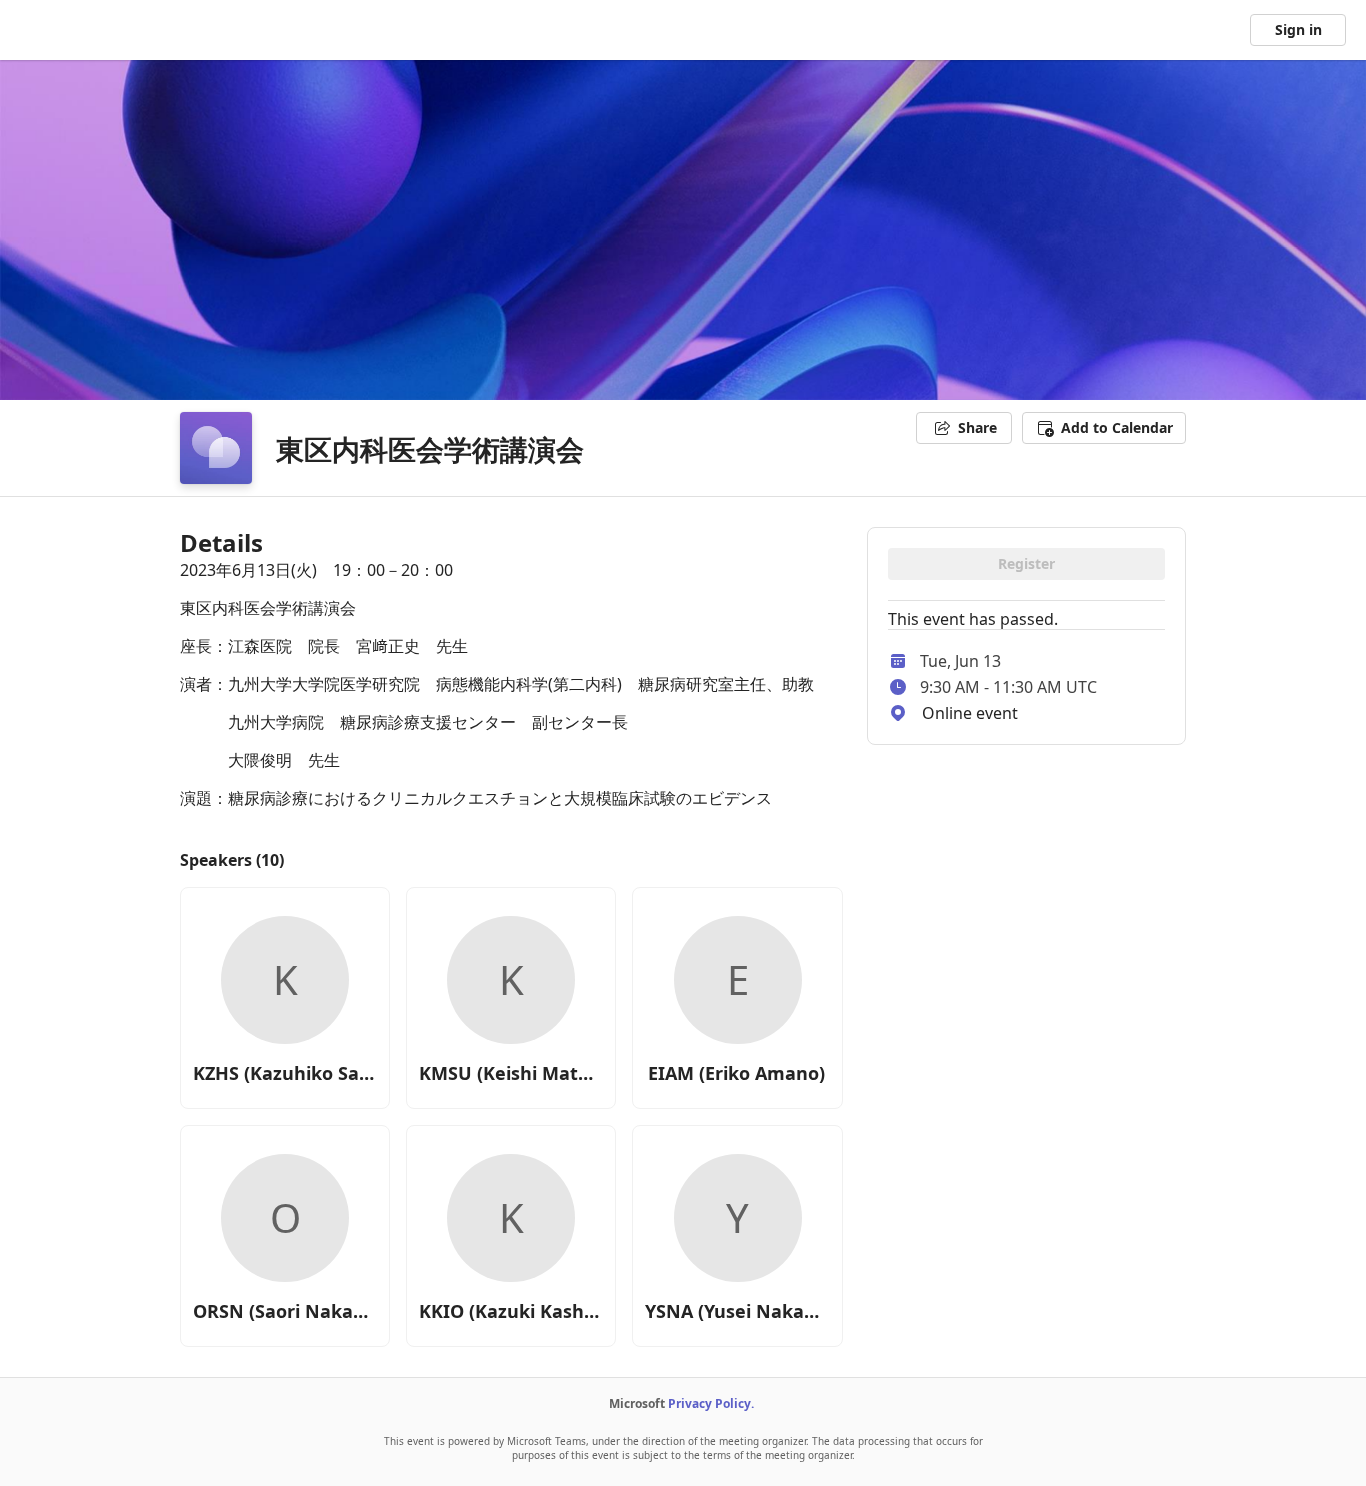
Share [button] (977, 427)
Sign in (1298, 29)
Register (1026, 563)
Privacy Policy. (711, 1403)
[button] (1104, 428)
